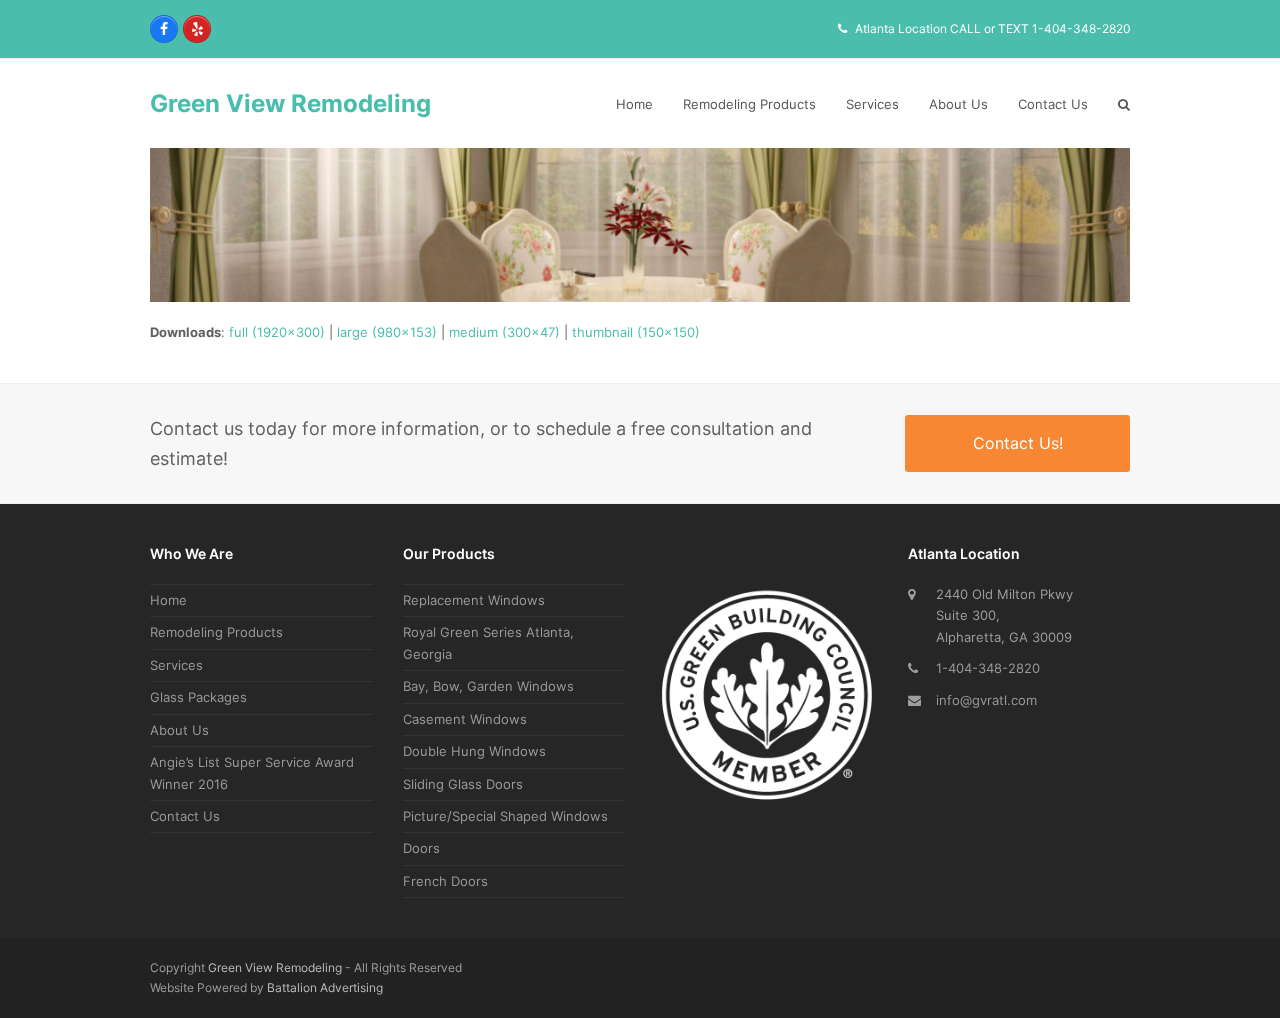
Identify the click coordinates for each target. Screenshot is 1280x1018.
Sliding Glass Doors (463, 784)
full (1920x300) (277, 332)
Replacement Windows (474, 600)
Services (176, 665)
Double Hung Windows (474, 751)
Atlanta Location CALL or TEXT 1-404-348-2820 (992, 28)
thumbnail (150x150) (636, 332)
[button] (1124, 104)
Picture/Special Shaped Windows (505, 816)
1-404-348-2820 (988, 668)
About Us (179, 730)
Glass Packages (198, 697)
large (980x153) (387, 332)
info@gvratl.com (986, 700)
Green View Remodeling (290, 103)
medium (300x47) (504, 332)
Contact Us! (1018, 443)
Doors (421, 848)
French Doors (445, 881)
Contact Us (185, 816)
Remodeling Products (216, 632)
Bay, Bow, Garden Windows (488, 686)
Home (168, 600)
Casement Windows (465, 719)
